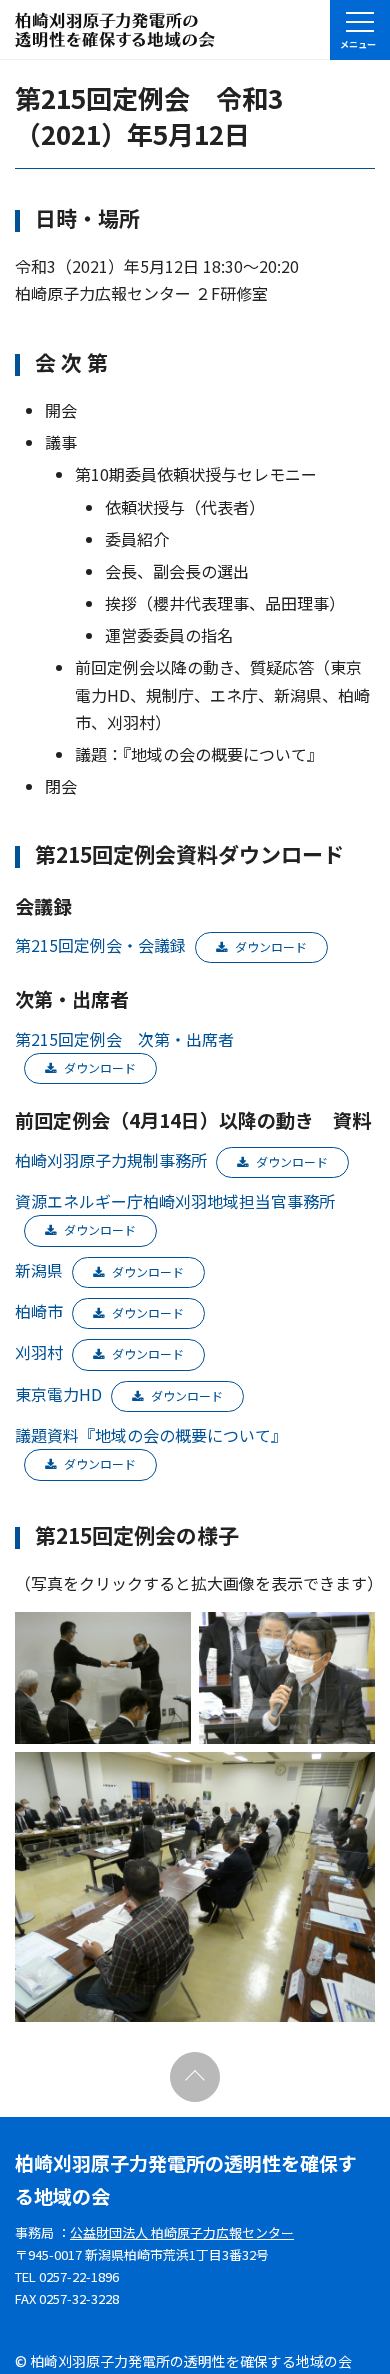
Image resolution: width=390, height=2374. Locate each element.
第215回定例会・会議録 (100, 945)
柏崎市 (39, 1311)
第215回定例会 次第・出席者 (124, 1039)
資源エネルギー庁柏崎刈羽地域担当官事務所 (175, 1201)
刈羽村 (39, 1352)
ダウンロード (271, 946)
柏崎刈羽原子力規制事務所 (111, 1160)
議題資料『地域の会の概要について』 (151, 1435)
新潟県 (39, 1270)
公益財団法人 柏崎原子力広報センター (182, 2232)
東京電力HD (58, 1394)
